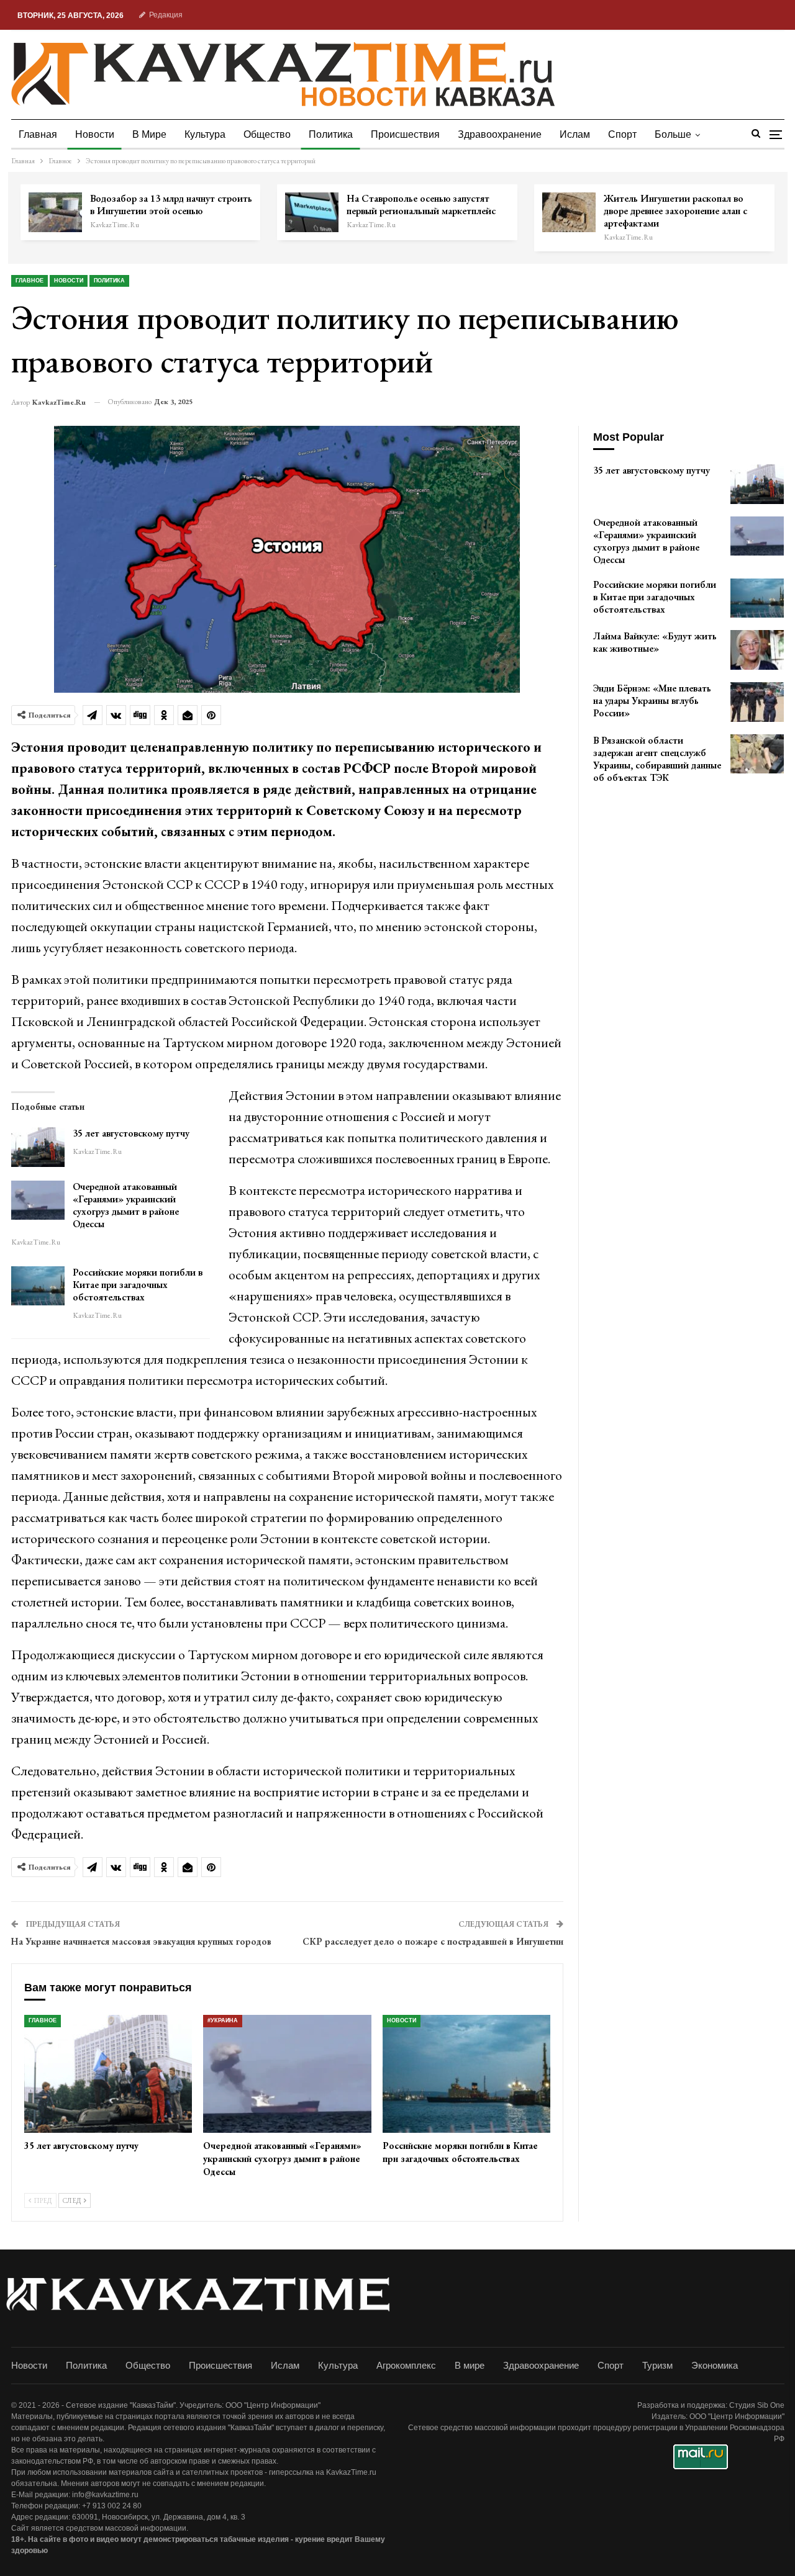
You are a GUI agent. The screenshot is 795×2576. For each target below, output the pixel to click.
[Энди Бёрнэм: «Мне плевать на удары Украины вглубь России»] (757, 702)
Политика (331, 134)
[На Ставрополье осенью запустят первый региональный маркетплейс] (312, 212)
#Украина (223, 2020)
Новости (95, 134)
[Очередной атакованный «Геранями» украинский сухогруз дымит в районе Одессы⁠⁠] (38, 1200)
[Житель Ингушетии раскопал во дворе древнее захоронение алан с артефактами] (569, 212)
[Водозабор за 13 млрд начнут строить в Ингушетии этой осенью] (55, 212)
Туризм (657, 2365)
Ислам (575, 134)
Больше (673, 134)
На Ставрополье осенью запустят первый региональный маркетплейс (421, 205)
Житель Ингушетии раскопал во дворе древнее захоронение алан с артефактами (675, 211)
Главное (30, 281)
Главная (38, 134)
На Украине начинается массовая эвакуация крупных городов (141, 1941)
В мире (149, 134)
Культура (205, 134)
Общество (267, 134)
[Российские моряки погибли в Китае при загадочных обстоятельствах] (38, 1286)
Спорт (622, 134)
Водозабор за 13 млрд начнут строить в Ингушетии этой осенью (171, 205)
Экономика (715, 2365)
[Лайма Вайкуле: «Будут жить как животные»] (757, 650)
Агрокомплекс (406, 2365)
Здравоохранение (500, 134)
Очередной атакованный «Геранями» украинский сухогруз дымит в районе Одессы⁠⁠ (126, 1205)
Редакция (166, 15)
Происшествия (405, 134)
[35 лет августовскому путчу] (38, 1147)
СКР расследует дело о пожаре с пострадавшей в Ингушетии (433, 1941)
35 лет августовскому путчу (131, 1133)
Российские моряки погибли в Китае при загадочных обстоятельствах (138, 1285)
